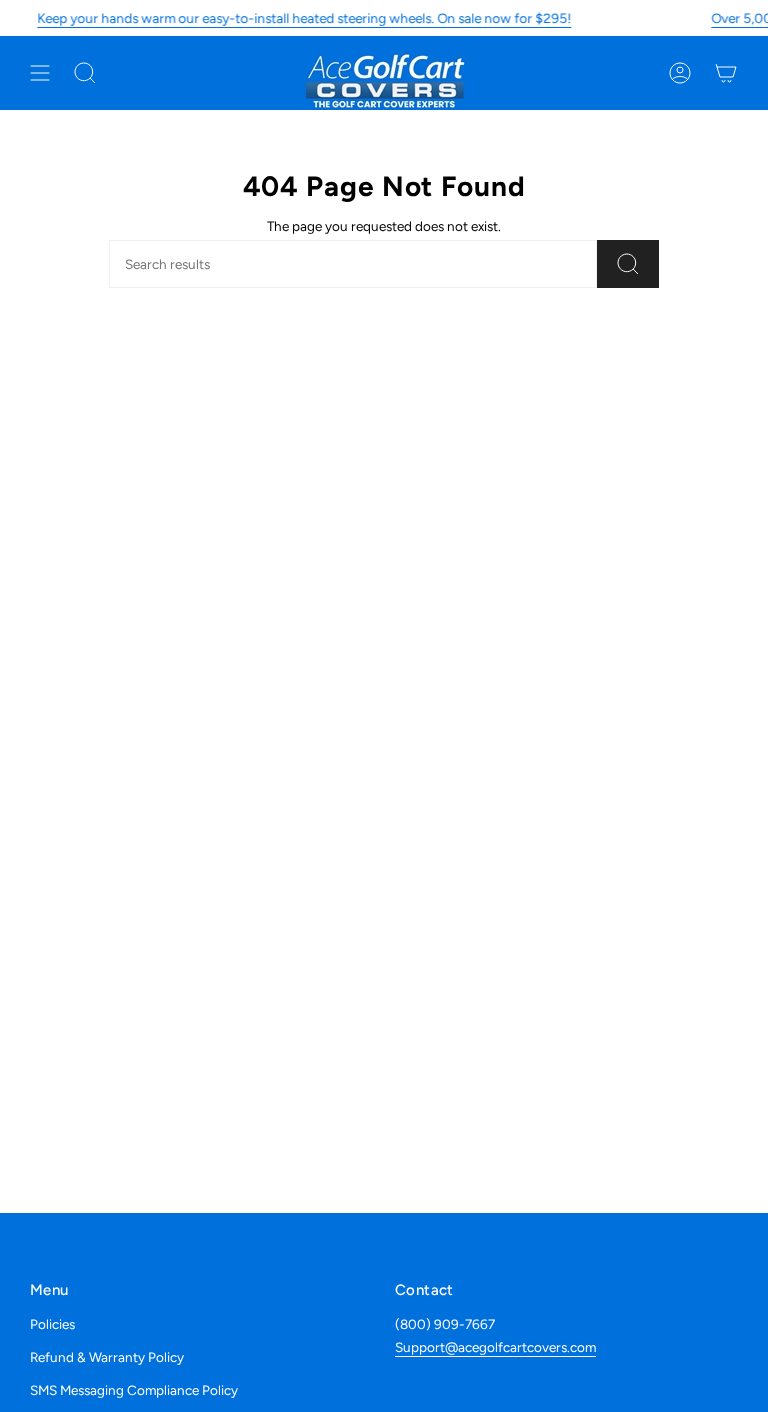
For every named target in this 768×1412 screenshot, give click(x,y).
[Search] (628, 264)
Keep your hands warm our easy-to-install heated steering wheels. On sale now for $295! (304, 18)
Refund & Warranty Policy (107, 1357)
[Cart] (726, 73)
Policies (52, 1324)
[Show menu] (40, 73)
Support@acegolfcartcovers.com (495, 1347)
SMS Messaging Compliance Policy (134, 1390)
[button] (85, 73)
